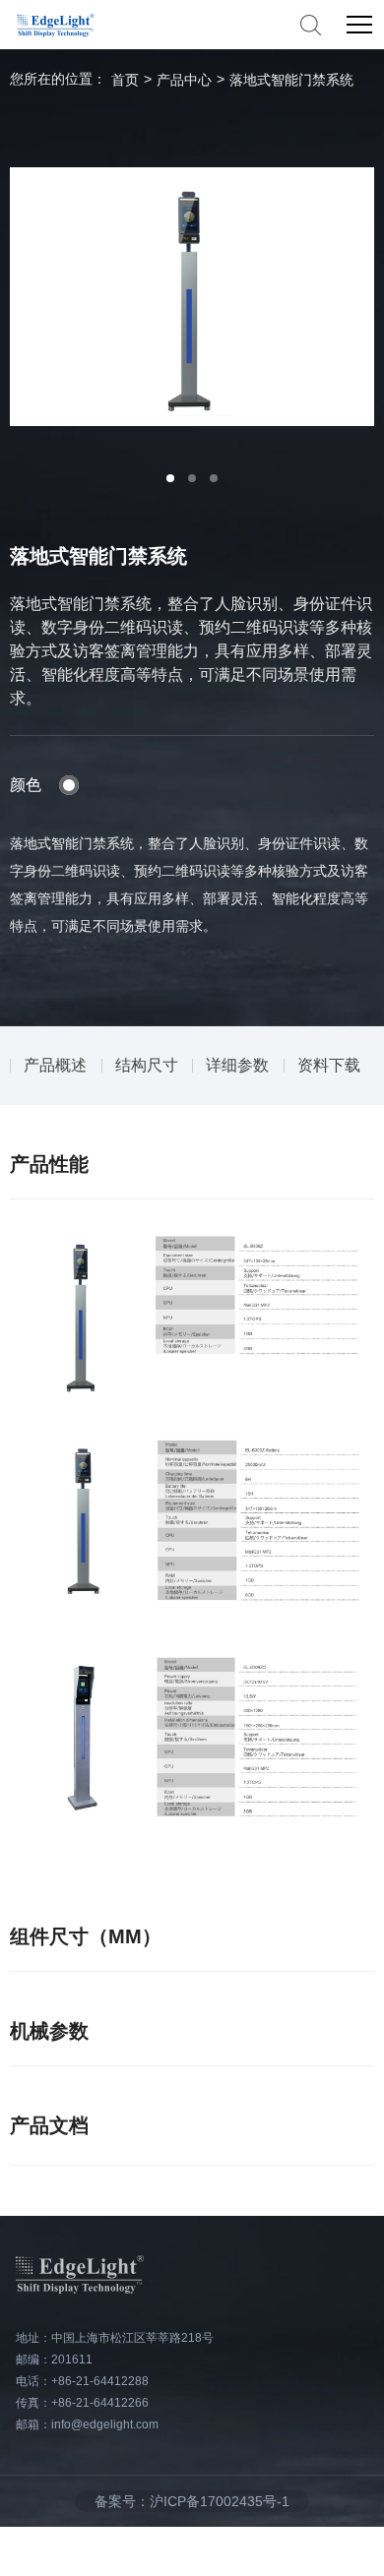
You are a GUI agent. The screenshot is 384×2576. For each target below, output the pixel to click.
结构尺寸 (147, 1065)
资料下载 (329, 1065)
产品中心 (184, 80)
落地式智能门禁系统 (291, 80)
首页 (125, 80)
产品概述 (55, 1065)
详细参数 (237, 1065)
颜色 (26, 785)
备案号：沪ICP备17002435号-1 (192, 2501)
